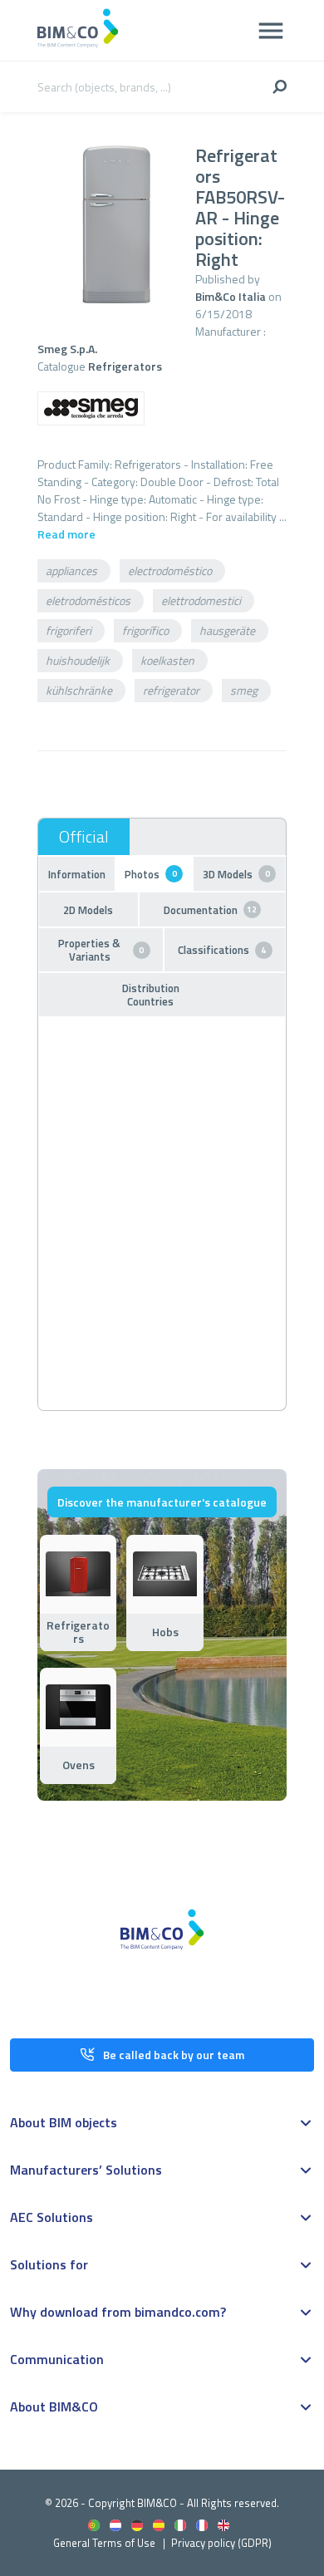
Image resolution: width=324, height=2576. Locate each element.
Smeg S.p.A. (67, 349)
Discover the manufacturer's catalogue (162, 1502)
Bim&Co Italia (231, 296)
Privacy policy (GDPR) (221, 2543)
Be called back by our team (174, 2055)
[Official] (84, 837)
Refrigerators (125, 366)
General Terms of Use (104, 2543)
